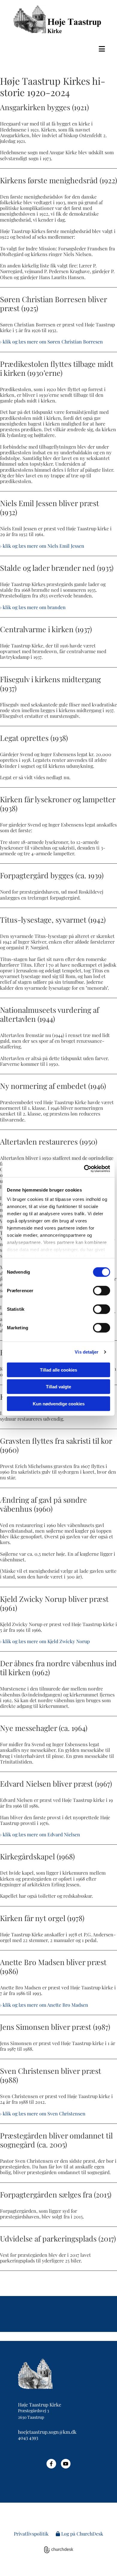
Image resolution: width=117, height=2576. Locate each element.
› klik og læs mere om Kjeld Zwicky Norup (45, 1641)
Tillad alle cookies (58, 1370)
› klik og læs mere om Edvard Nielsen (40, 1834)
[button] (58, 49)
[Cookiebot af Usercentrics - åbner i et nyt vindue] (84, 1169)
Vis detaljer (87, 1352)
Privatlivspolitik (31, 2534)
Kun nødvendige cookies (59, 1403)
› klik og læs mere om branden (33, 607)
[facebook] (51, 2464)
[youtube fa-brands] (66, 2464)
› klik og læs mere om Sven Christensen (43, 2113)
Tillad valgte (58, 1387)
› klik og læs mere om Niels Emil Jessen (42, 546)
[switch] (102, 1290)
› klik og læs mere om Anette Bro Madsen (44, 2005)
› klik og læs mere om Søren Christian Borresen (51, 342)
